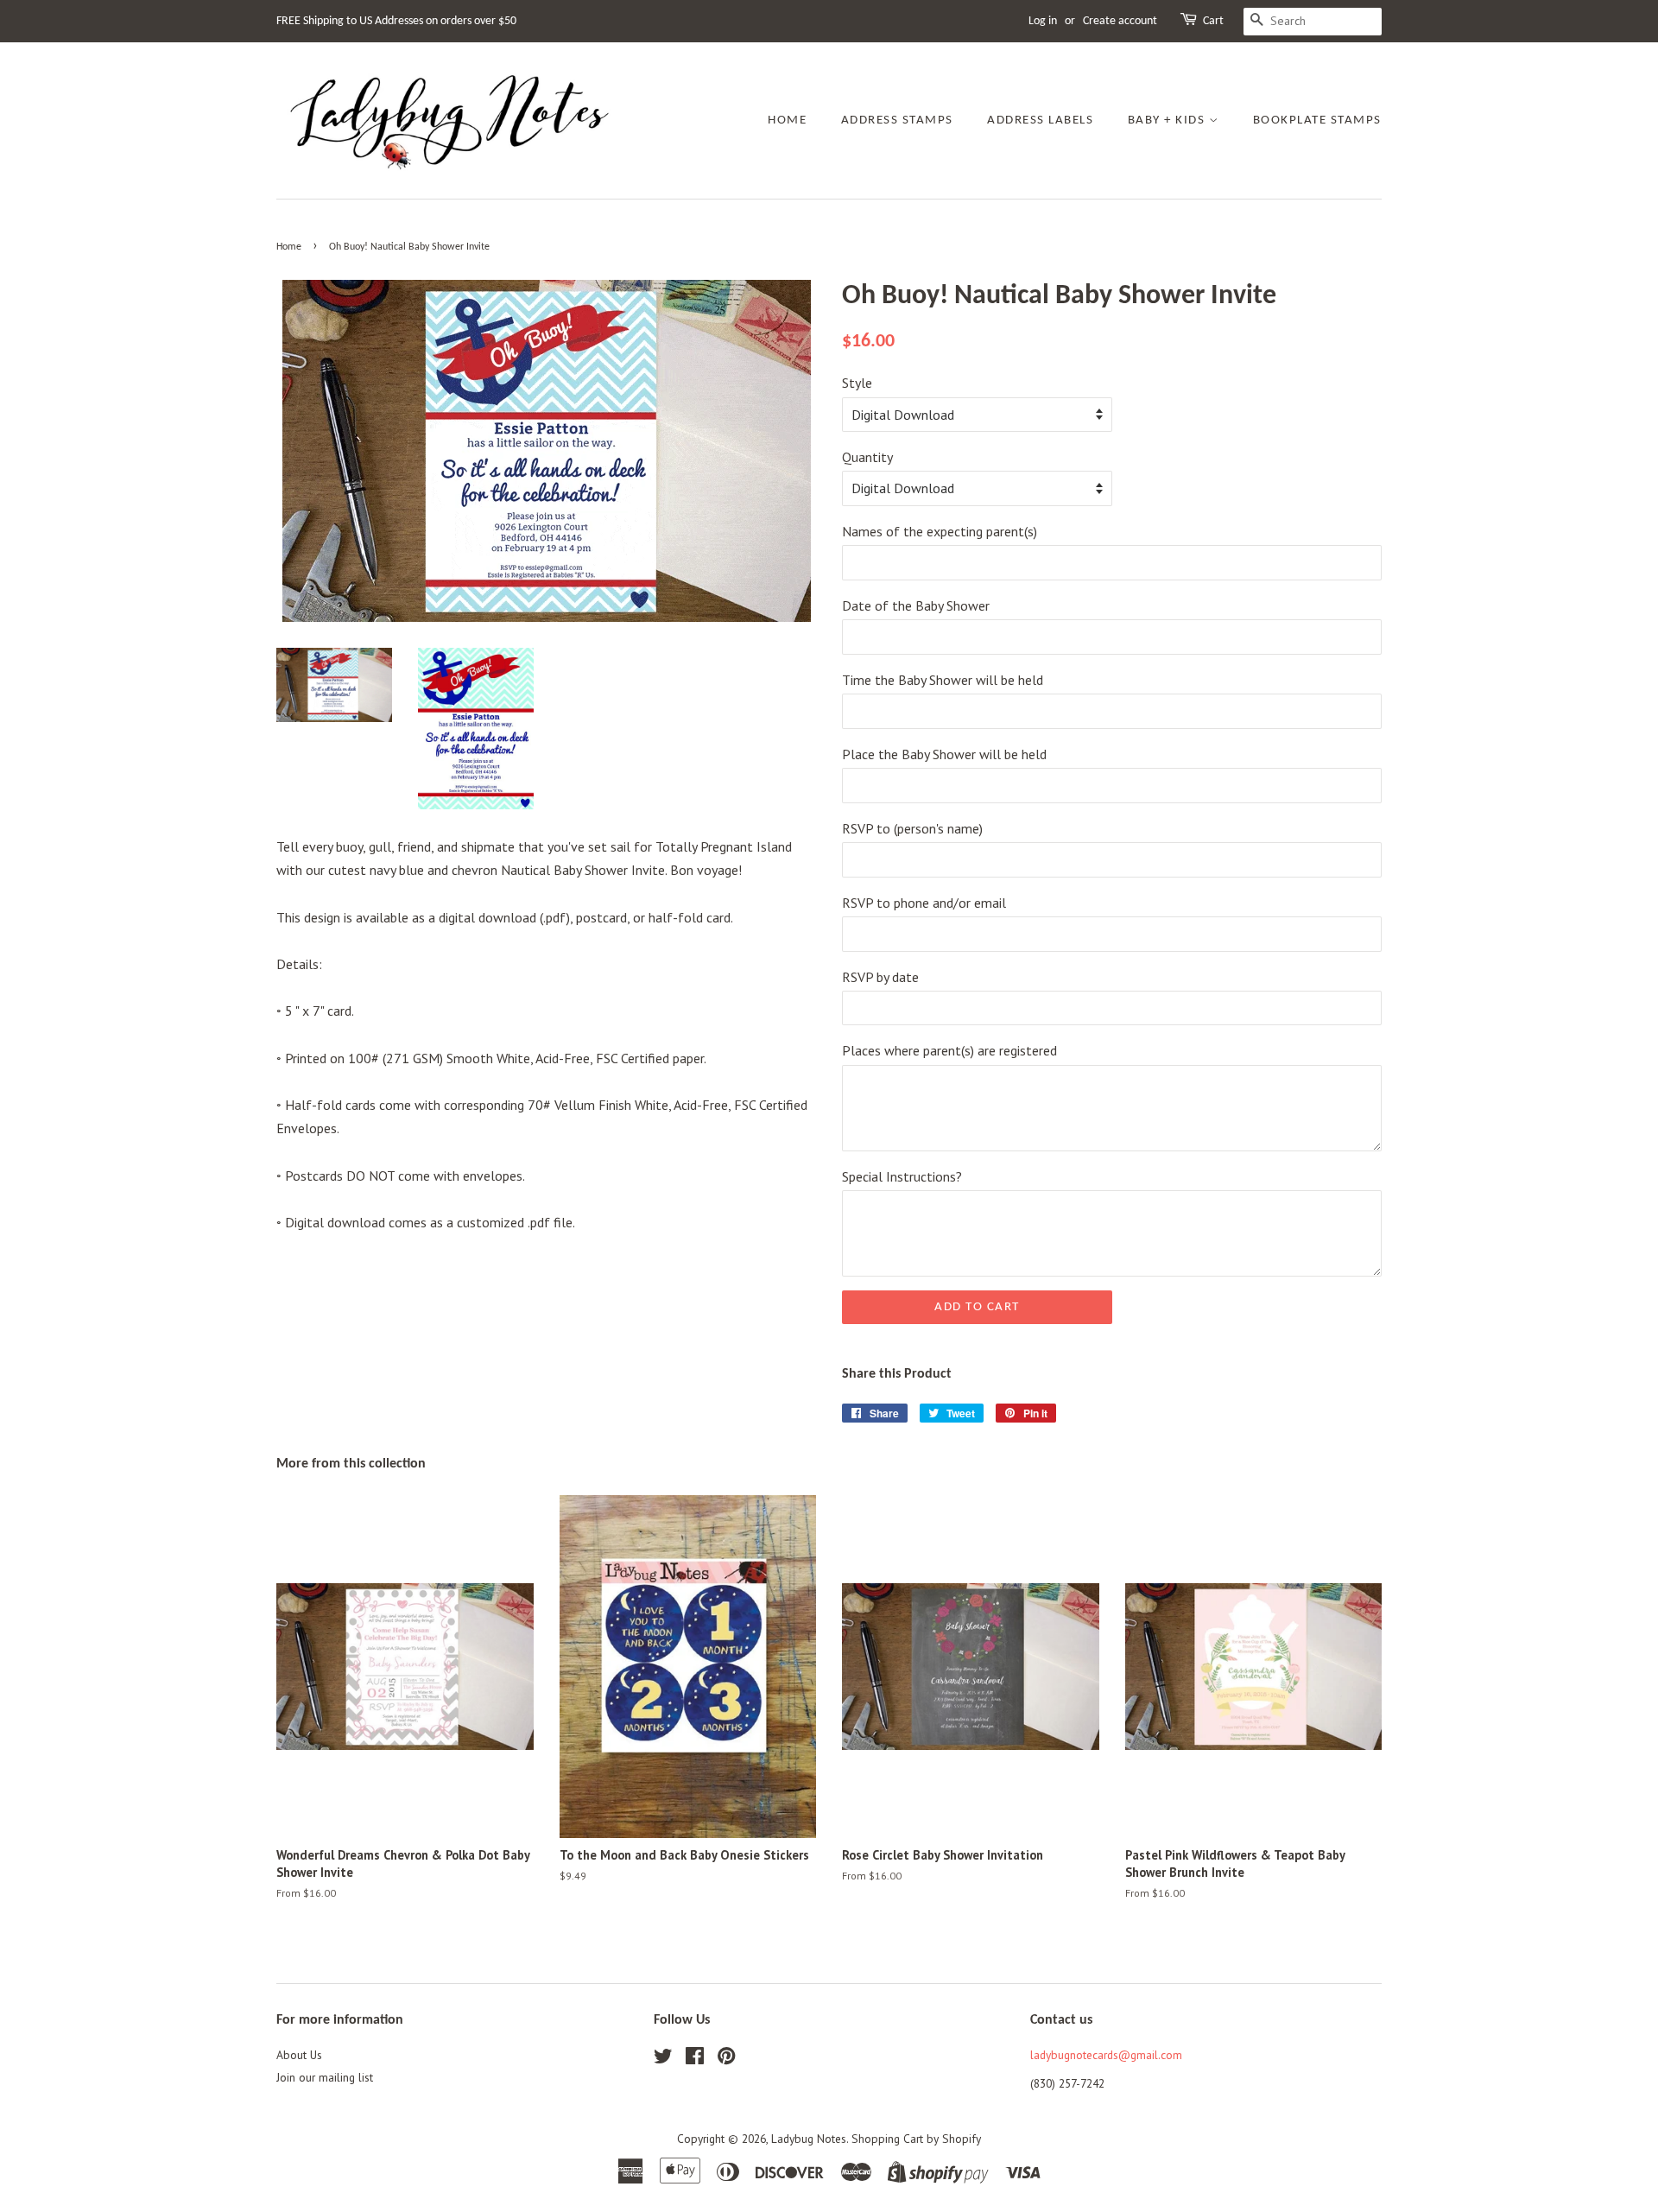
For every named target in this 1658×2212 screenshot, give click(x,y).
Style (857, 383)
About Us (299, 2055)
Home (787, 120)
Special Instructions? (902, 1176)
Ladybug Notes (809, 2139)
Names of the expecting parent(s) (940, 531)
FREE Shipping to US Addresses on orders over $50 (396, 21)
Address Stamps (897, 120)
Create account (1120, 21)
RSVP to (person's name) (912, 828)
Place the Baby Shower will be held (944, 754)
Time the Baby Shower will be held (943, 680)
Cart (1213, 21)
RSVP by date (880, 977)
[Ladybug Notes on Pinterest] (726, 2059)
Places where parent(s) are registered (949, 1050)
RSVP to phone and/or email (924, 903)
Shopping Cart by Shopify (916, 2139)
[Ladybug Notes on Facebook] (695, 2059)
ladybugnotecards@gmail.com (1106, 2055)
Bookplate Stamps (1317, 120)
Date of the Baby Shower (916, 605)
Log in (1043, 21)
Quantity (867, 457)
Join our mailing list (325, 2077)
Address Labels (1040, 120)
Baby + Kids (1168, 120)
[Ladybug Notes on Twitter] (663, 2059)
